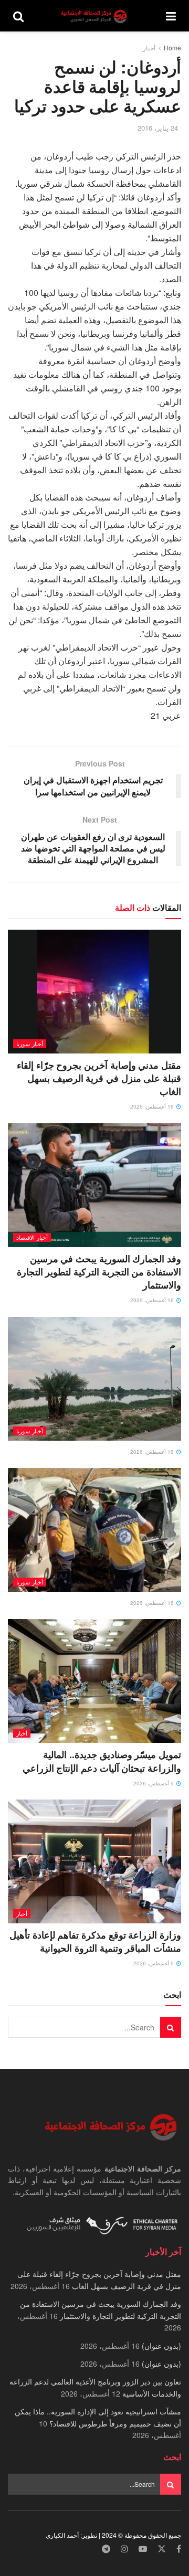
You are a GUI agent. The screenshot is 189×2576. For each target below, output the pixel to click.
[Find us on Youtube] (143, 2549)
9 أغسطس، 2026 (154, 1783)
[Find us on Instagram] (124, 2549)
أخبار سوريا (30, 1044)
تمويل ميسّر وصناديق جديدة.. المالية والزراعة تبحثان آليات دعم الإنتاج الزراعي (102, 1761)
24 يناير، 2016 (158, 128)
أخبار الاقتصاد (32, 1237)
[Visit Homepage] (95, 16)
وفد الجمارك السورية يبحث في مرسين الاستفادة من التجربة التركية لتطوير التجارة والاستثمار (99, 1272)
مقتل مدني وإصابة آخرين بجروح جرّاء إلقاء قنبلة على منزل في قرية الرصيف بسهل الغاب (99, 1078)
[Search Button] (18, 16)
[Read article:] (94, 1379)
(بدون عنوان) (161, 2346)
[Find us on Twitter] (162, 2549)
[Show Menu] (171, 16)
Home (172, 47)
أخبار (149, 47)
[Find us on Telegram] (106, 2549)
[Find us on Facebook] (179, 2549)
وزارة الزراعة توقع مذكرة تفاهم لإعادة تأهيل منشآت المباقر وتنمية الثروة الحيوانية (95, 1941)
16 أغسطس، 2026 (153, 1106)
